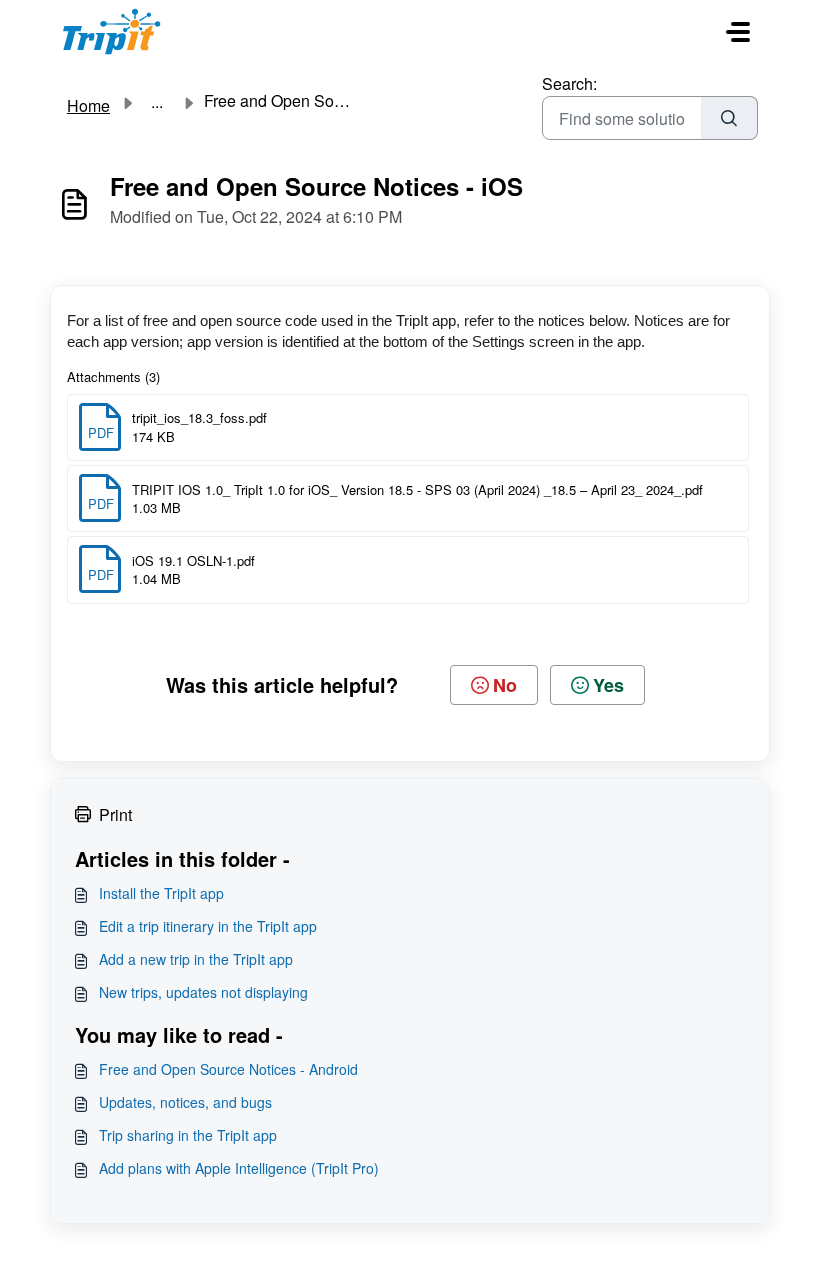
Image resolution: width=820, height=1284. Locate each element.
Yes (608, 685)
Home (88, 105)
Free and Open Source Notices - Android (228, 1069)
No (505, 685)
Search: (569, 83)
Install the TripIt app (161, 893)
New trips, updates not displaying (203, 992)
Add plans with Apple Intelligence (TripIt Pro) (239, 1168)
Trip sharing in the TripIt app (188, 1135)
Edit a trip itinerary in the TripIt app (208, 926)
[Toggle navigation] (738, 32)
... (157, 102)
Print (115, 814)
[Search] (729, 118)
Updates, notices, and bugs (185, 1102)
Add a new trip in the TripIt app (196, 959)
